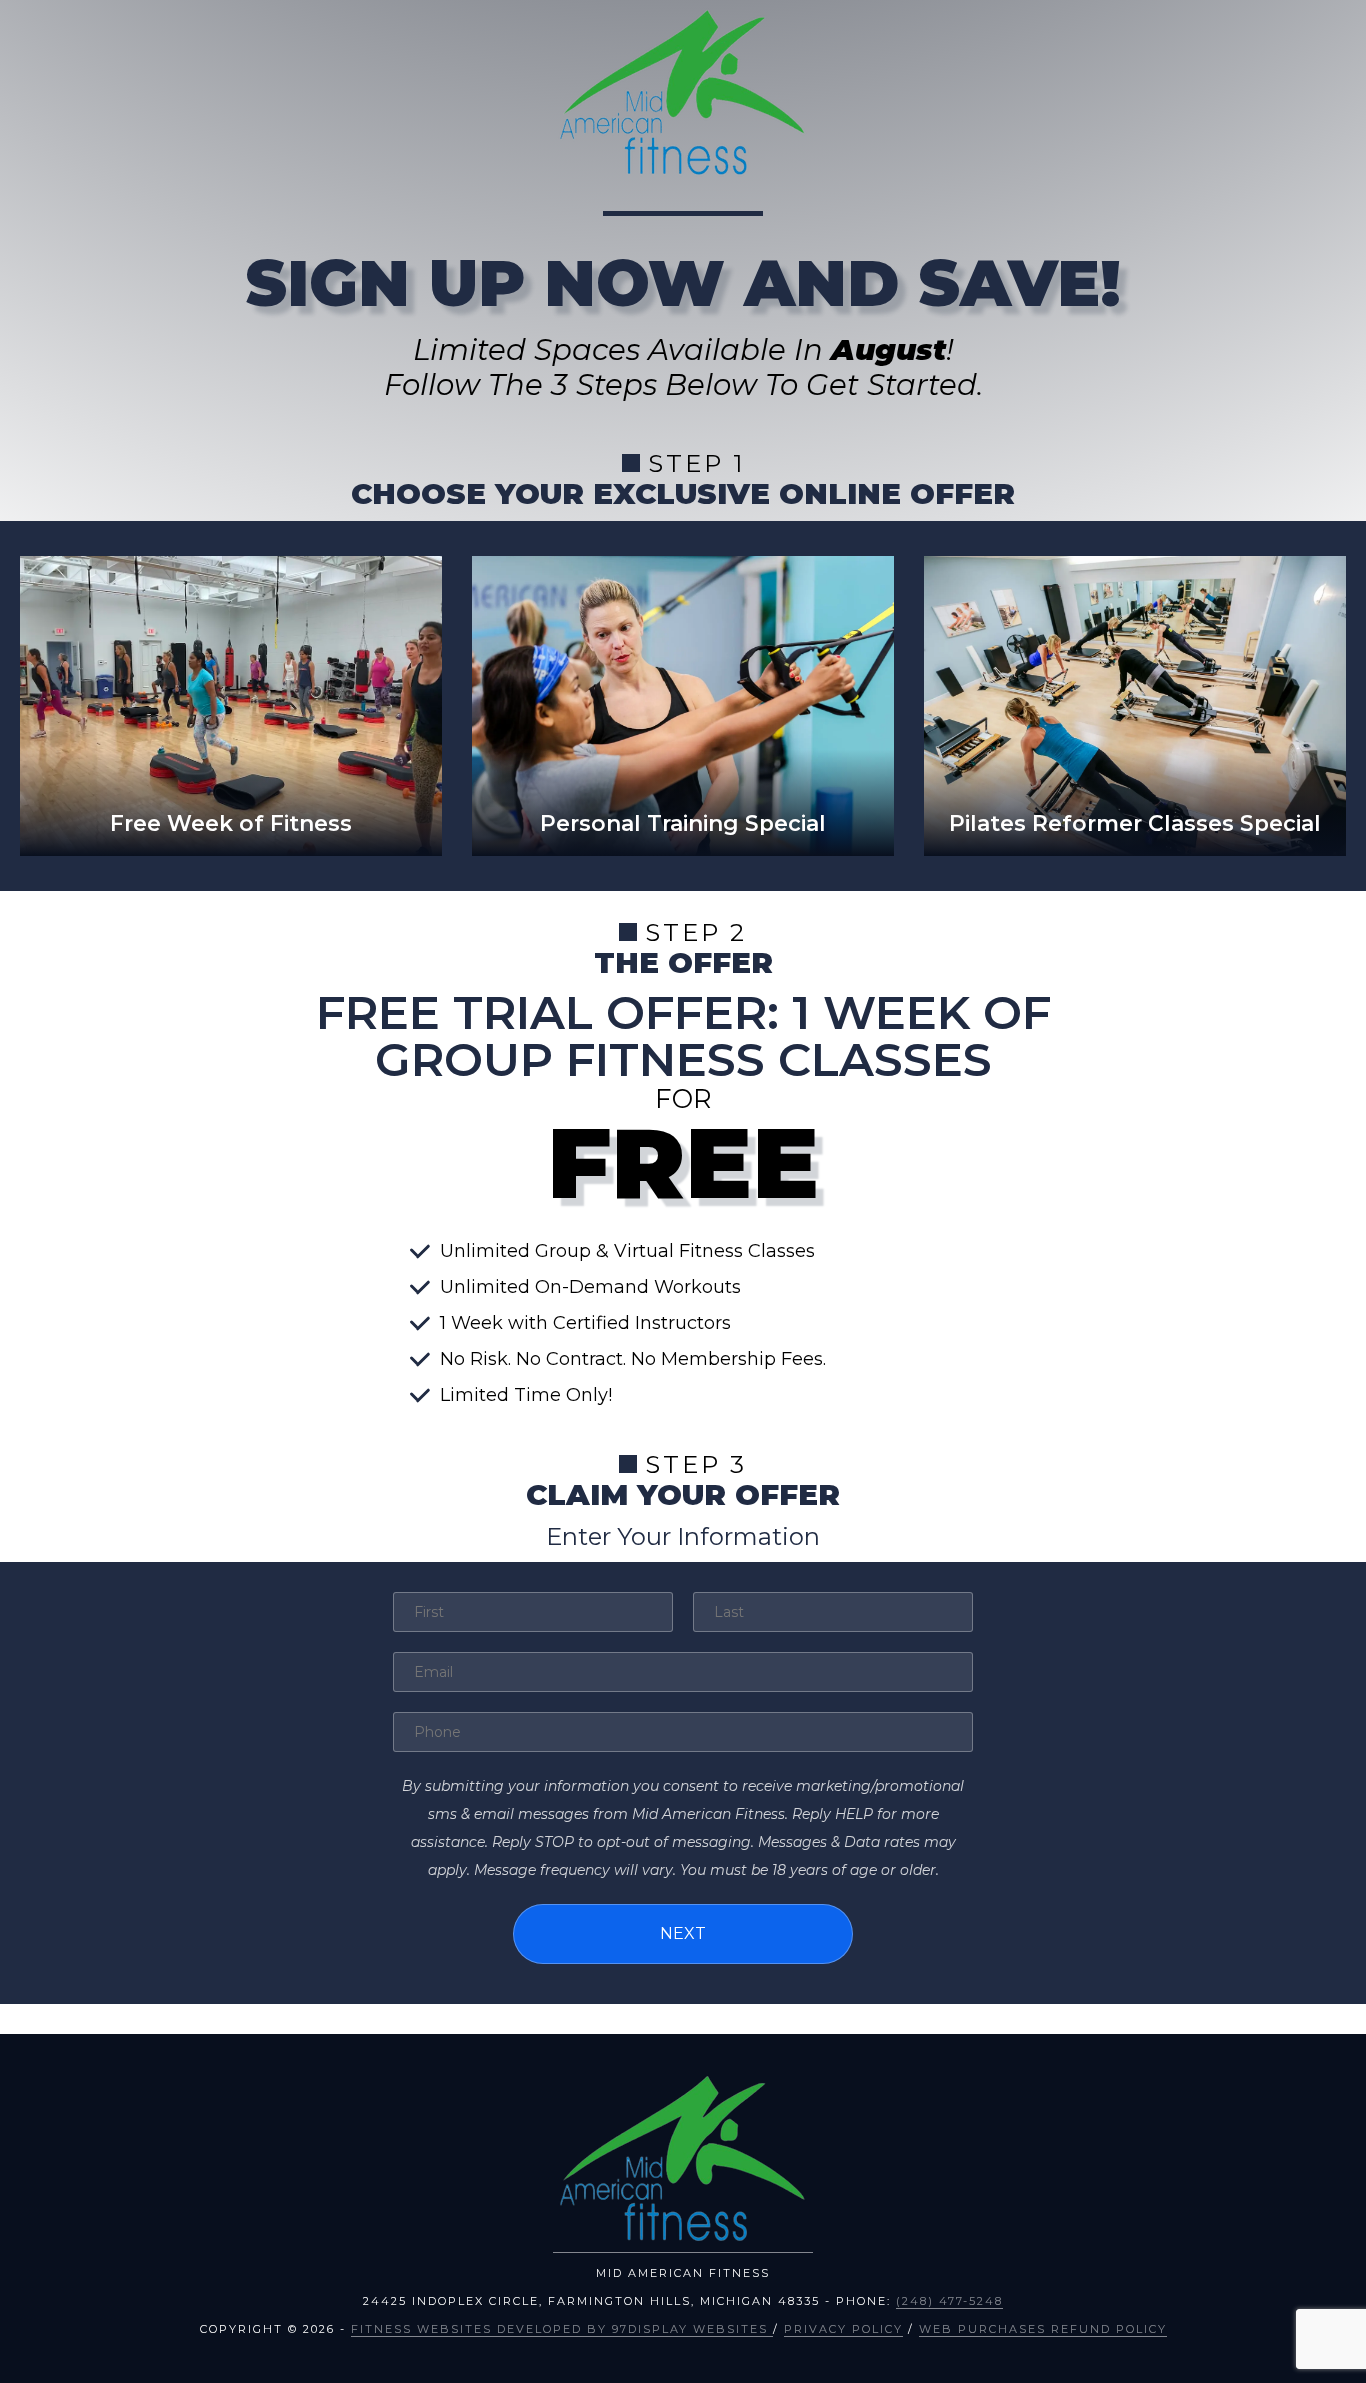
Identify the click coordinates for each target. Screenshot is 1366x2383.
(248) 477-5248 (949, 2301)
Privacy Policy (843, 2329)
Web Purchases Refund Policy (1043, 2329)
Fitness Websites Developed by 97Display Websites (562, 2329)
